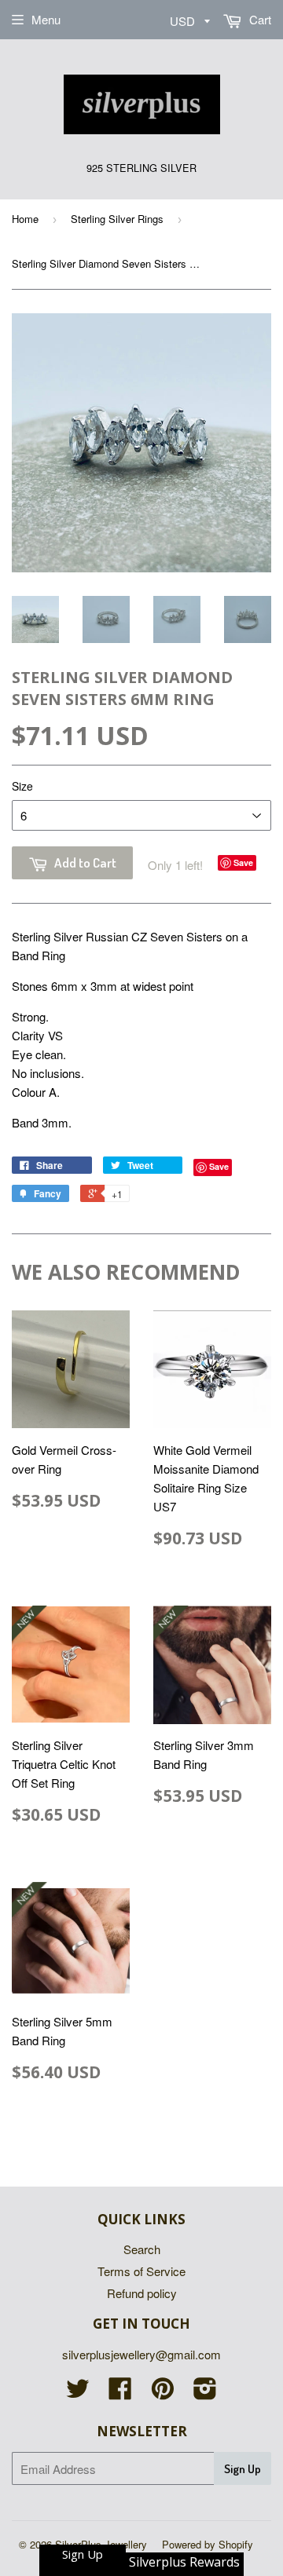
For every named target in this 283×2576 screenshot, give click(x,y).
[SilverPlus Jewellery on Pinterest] (163, 2393)
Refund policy (142, 2293)
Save (243, 862)
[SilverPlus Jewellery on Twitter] (78, 2393)
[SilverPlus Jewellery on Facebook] (120, 2393)
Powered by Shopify (208, 2544)
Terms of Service (141, 2271)
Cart (259, 19)
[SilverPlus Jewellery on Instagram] (205, 2393)
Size (22, 786)
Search (142, 2249)
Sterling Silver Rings (117, 219)
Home (25, 219)
